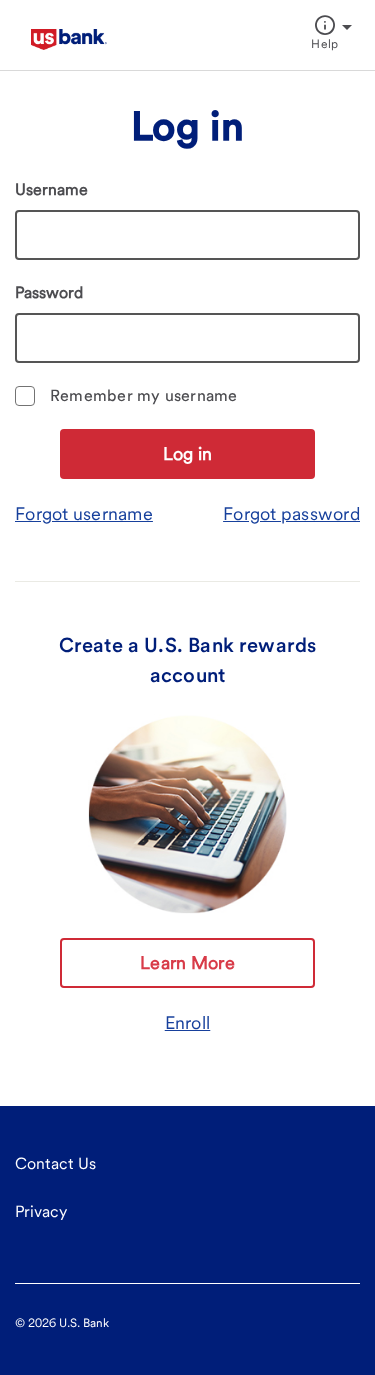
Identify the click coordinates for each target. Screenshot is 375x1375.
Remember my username (144, 396)
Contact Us (55, 1163)
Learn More (187, 962)
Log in (188, 453)
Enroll (188, 1022)
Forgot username (84, 513)
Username (51, 189)
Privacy (41, 1211)
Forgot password (291, 513)
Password (49, 292)
